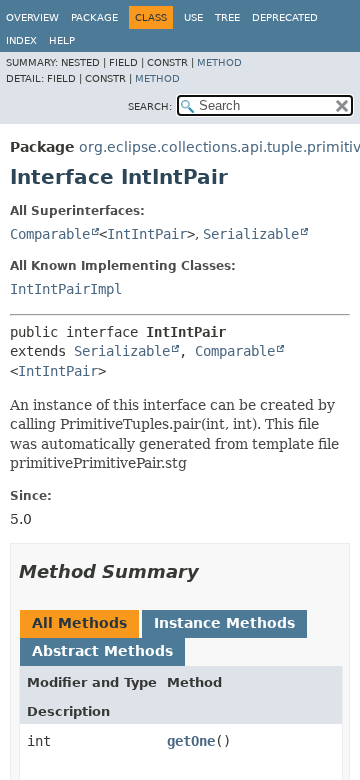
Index (21, 40)
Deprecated (285, 17)
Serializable (251, 234)
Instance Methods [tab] (224, 623)
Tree (227, 17)
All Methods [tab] (79, 623)
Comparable (50, 234)
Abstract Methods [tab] (102, 651)
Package (94, 17)
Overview (32, 17)
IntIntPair (147, 234)
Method (219, 62)
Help (62, 40)
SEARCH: (150, 106)
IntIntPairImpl (66, 289)
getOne (191, 741)
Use (193, 17)
